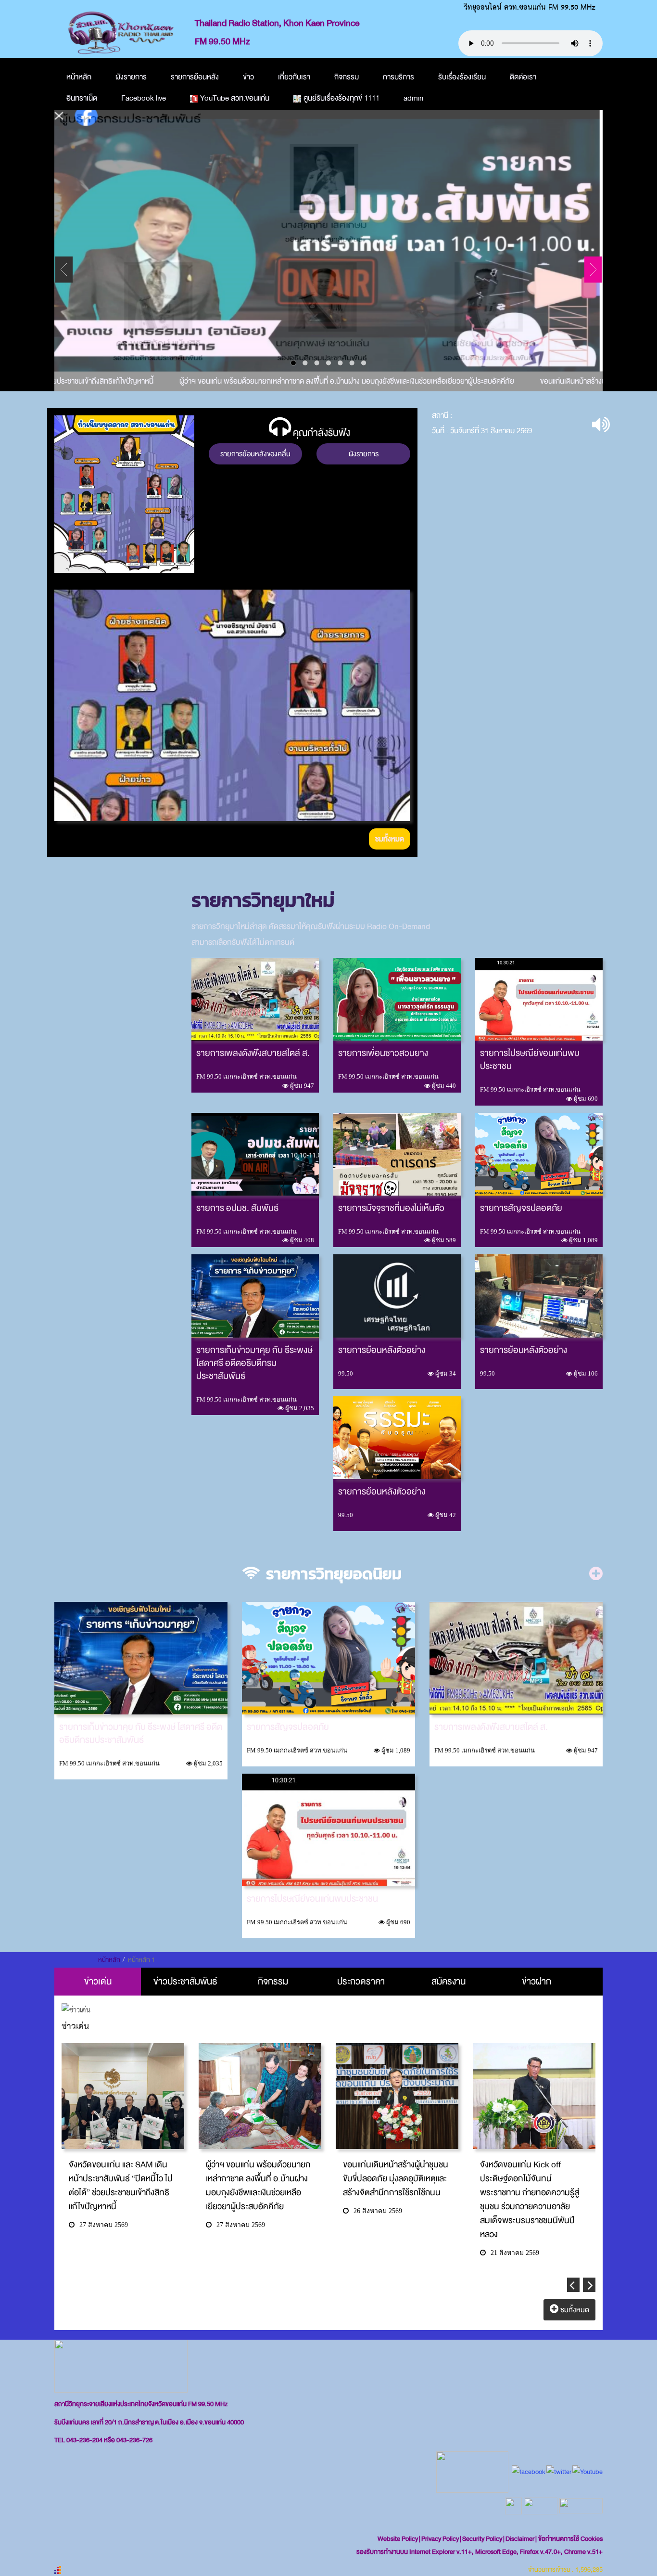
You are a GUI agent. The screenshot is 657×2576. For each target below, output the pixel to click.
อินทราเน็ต (82, 98)
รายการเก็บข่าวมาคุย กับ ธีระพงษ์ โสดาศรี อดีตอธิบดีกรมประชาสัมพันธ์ (254, 1363)
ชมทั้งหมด (390, 839)
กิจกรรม (347, 77)
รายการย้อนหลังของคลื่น (255, 454)
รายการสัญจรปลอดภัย (521, 1208)
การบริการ (398, 77)
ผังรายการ (131, 77)
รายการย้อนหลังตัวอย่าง (382, 1350)
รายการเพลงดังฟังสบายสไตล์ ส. (253, 1053)
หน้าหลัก (79, 77)
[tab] (98, 1982)
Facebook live (144, 98)
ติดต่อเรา (523, 77)
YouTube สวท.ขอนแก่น (235, 98)
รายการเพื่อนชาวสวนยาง (383, 1053)
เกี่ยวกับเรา (294, 77)
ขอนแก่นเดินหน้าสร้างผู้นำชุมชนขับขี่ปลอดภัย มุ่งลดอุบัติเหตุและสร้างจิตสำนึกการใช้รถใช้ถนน (396, 2179)
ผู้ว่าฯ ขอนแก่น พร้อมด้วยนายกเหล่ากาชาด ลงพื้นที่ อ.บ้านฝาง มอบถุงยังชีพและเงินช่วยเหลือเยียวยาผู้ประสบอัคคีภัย (322, 381)
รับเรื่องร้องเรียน (462, 77)
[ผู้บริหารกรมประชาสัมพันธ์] (328, 241)
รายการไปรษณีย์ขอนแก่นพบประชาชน (530, 1060)
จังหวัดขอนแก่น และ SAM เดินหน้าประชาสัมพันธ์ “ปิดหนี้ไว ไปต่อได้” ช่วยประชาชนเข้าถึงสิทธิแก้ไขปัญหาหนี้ (121, 2186)
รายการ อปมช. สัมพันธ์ (237, 1208)
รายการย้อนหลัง (195, 77)
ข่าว (248, 77)
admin (413, 98)
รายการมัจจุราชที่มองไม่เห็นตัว (391, 1208)
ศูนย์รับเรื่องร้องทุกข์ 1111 (341, 98)
